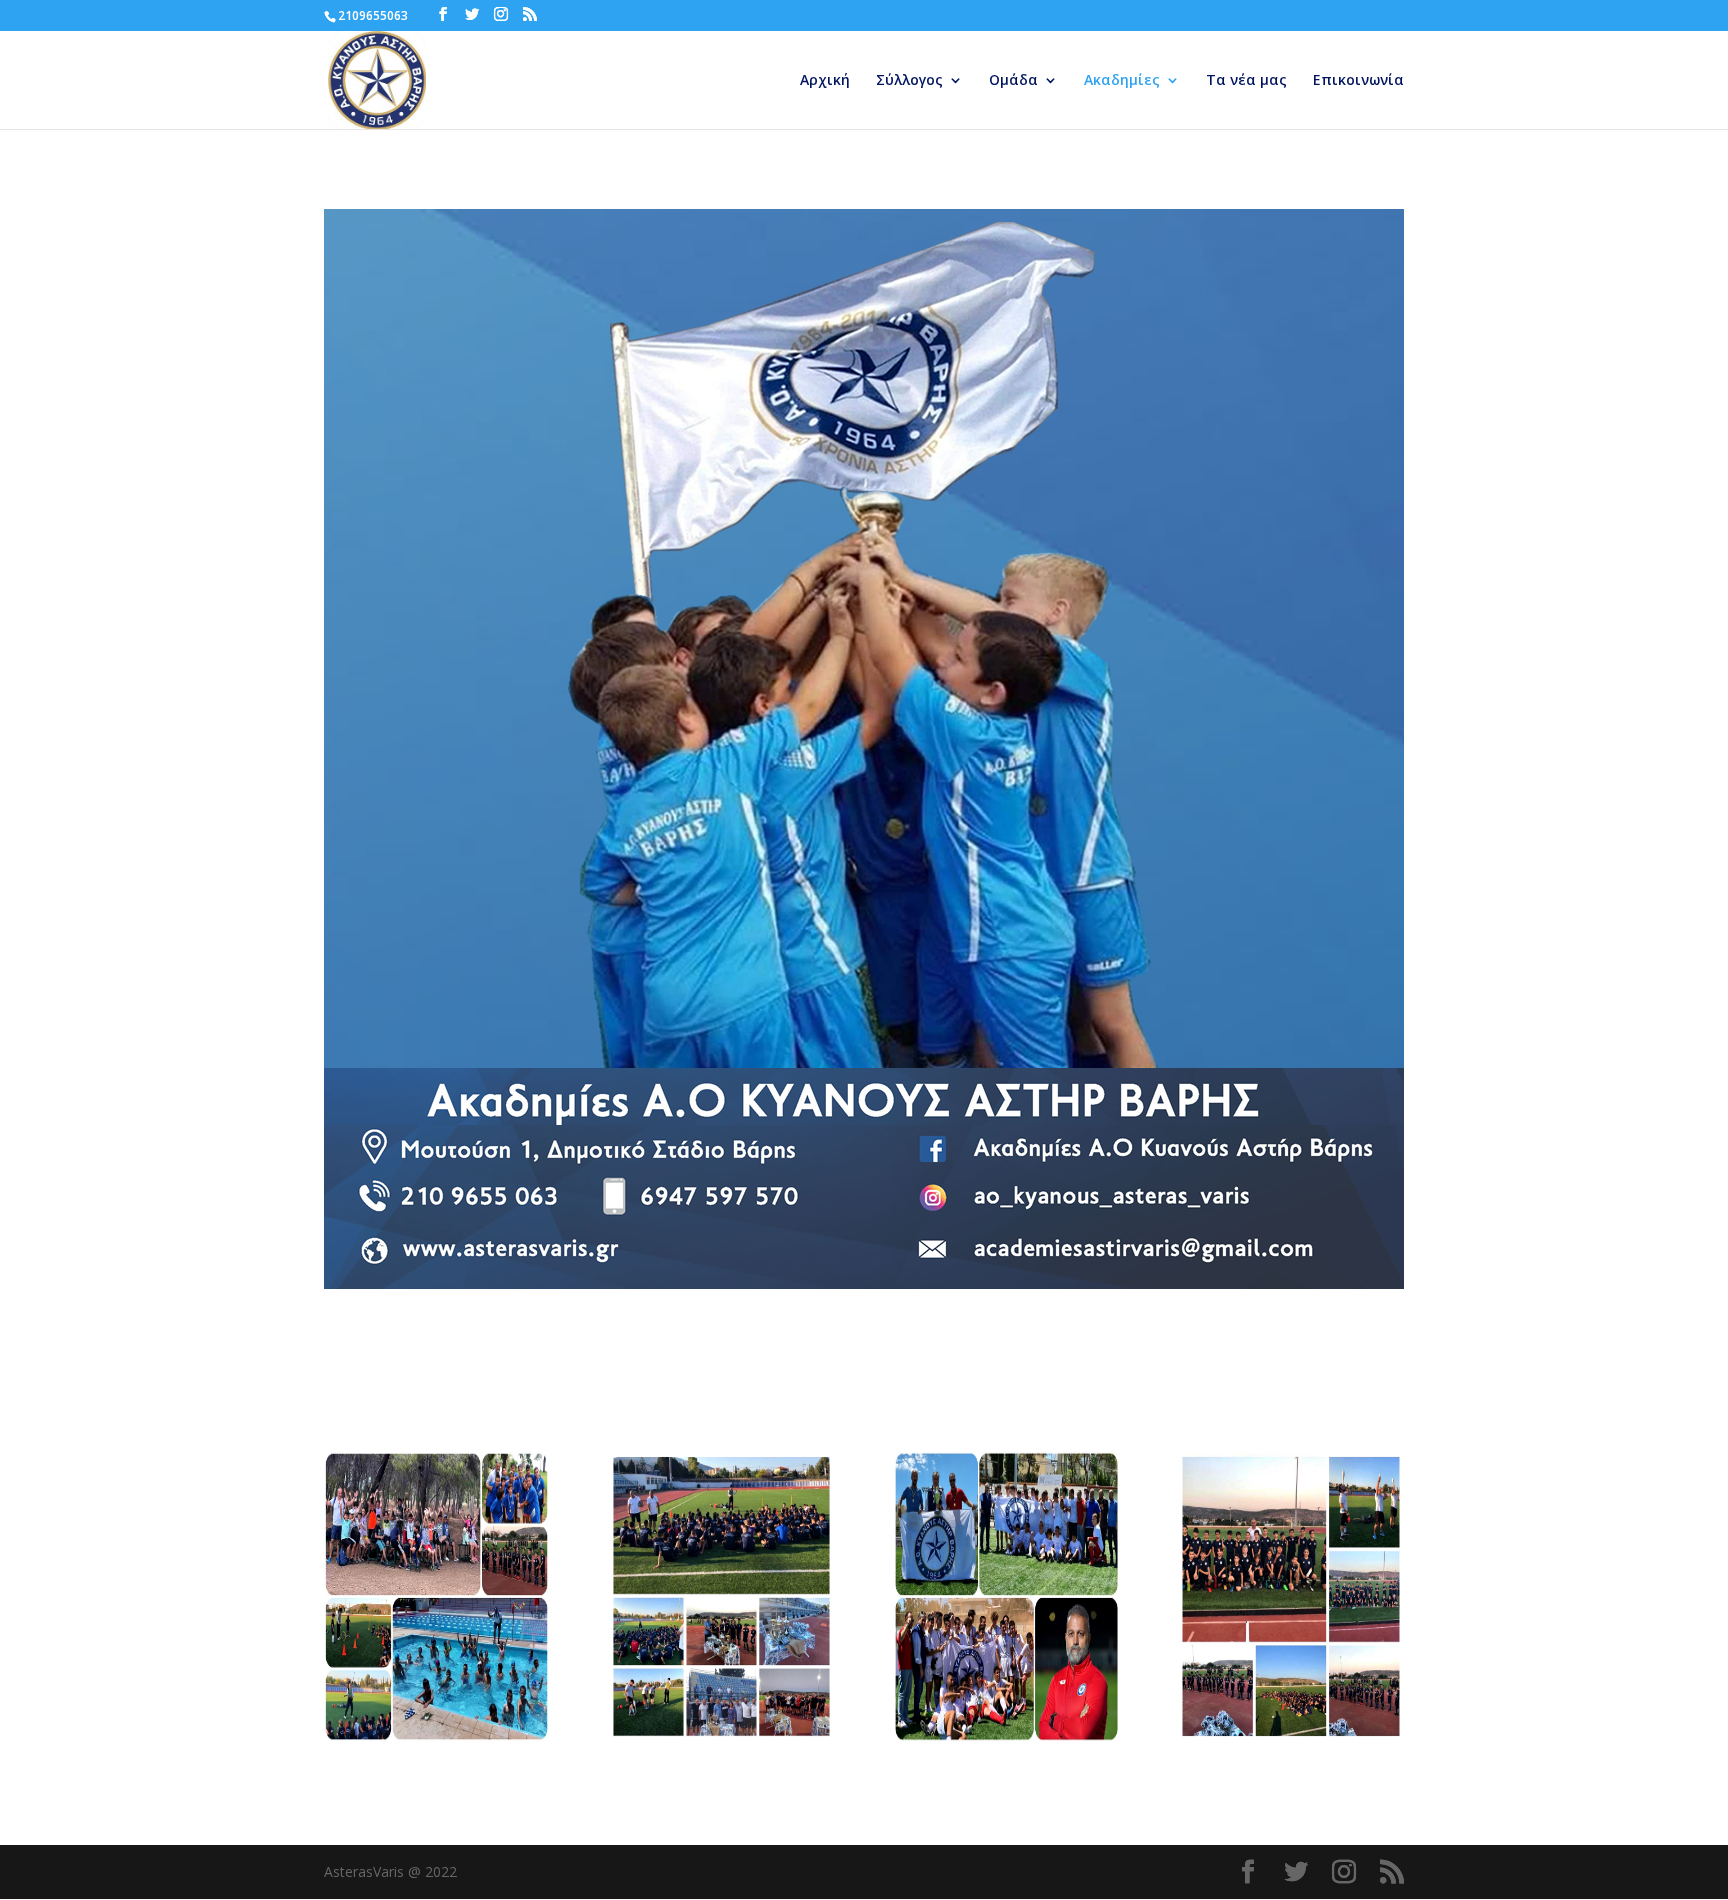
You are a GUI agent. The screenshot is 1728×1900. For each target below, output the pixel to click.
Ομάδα (1013, 81)
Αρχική (825, 81)
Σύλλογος (909, 81)
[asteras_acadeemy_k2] (1290, 1736)
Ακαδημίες (1122, 81)
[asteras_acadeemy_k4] (721, 1736)
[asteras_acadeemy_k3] (1006, 1736)
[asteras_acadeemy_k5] (436, 1736)
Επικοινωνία (1358, 81)
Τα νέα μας (1246, 81)
